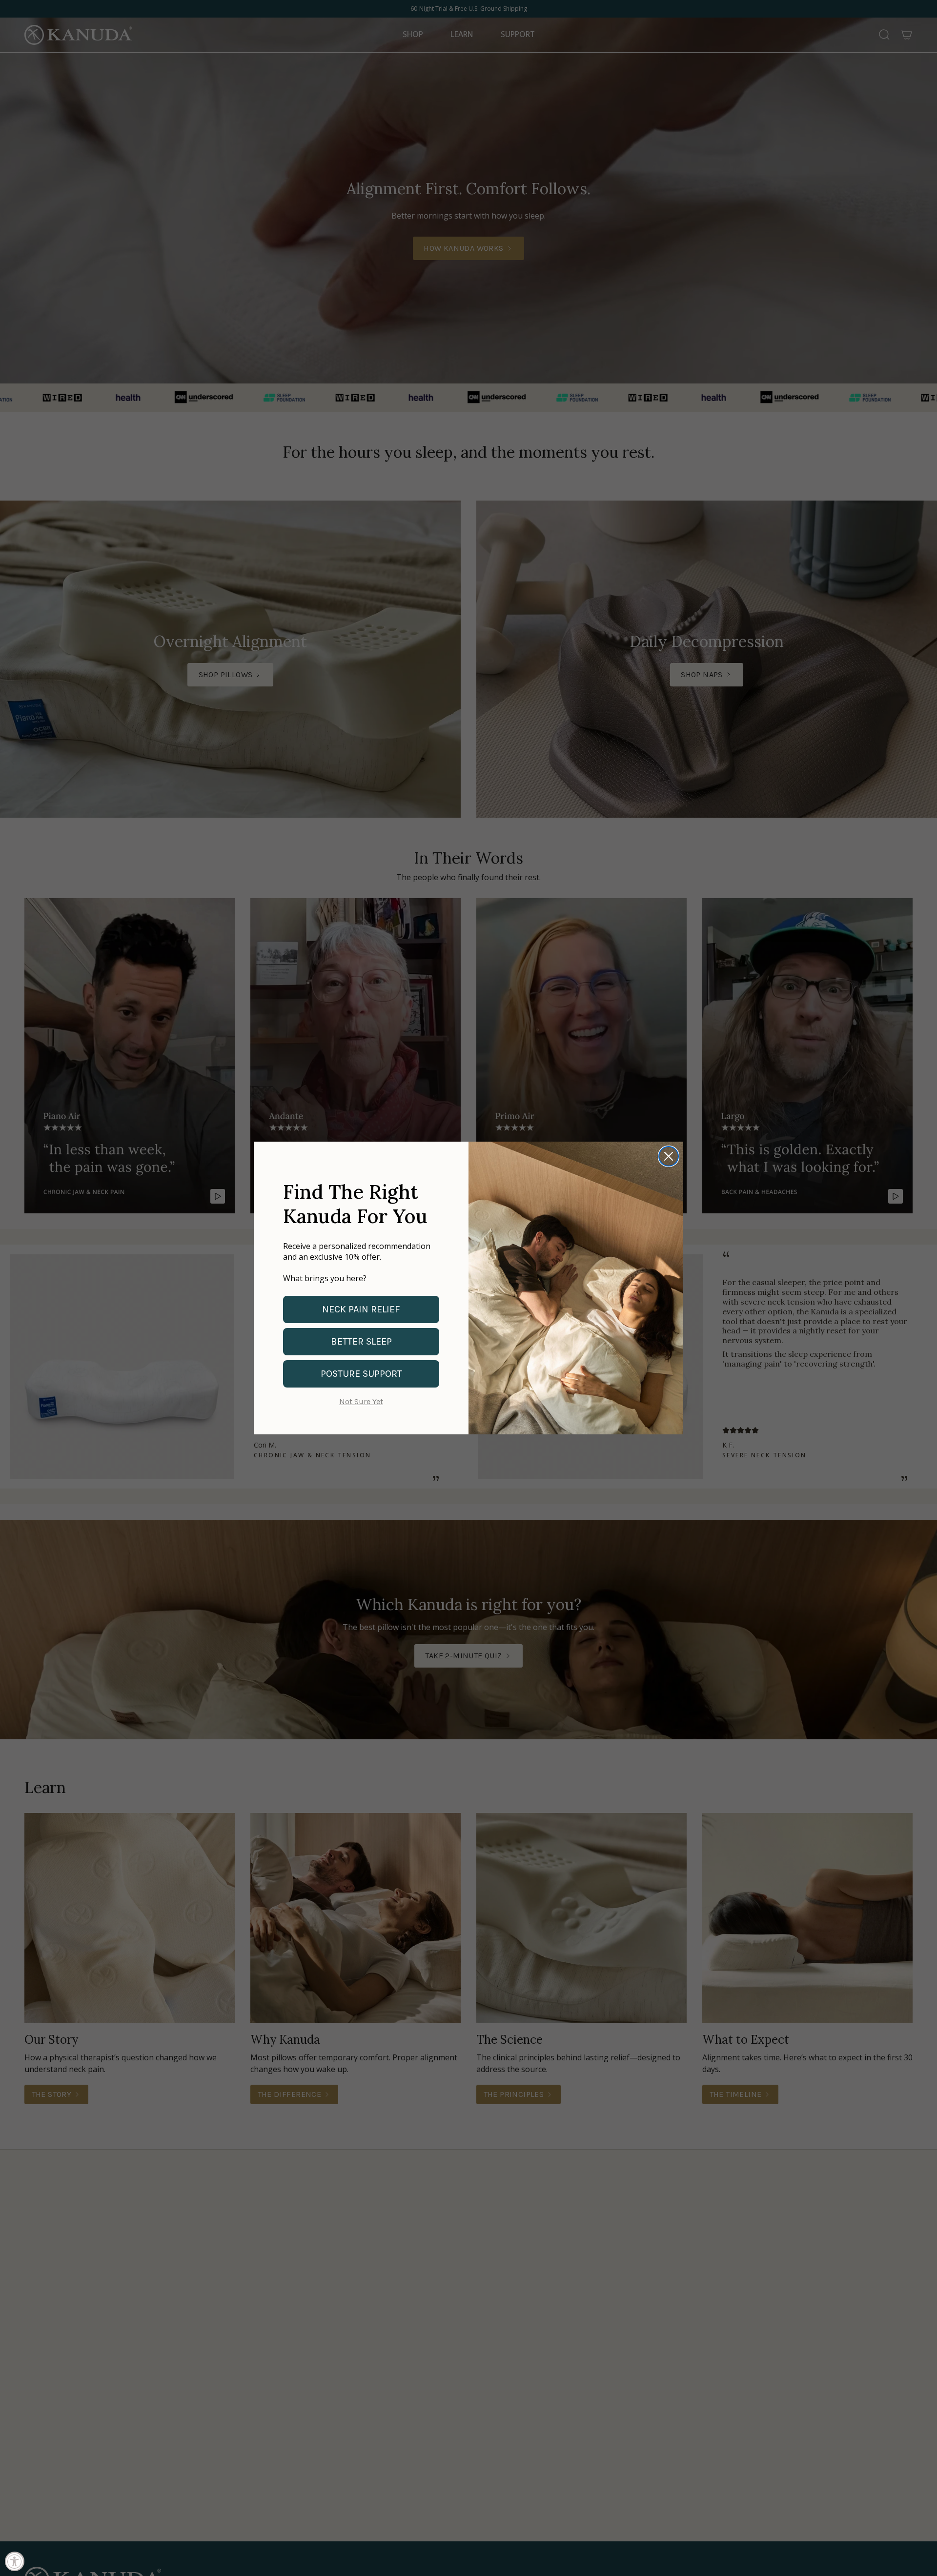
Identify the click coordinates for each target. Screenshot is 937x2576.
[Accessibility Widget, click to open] (15, 2561)
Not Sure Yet (361, 1401)
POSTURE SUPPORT (361, 1374)
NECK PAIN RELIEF (361, 1309)
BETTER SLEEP (361, 1341)
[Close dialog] (669, 1156)
